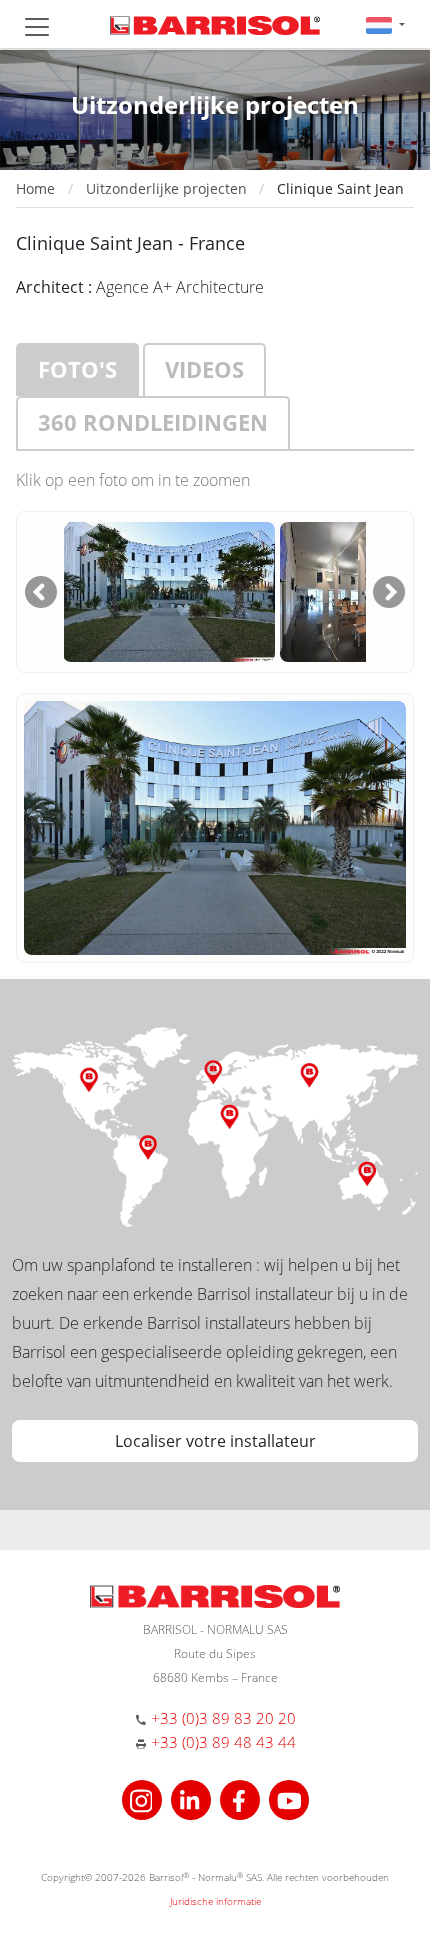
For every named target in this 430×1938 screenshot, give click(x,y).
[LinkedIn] (193, 1798)
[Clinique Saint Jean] (169, 590)
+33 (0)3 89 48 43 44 (223, 1742)
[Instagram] (144, 1798)
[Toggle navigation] (37, 27)
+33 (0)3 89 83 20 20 (223, 1718)
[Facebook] (242, 1798)
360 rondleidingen (153, 422)
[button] (385, 24)
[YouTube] (289, 1798)
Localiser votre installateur (215, 1441)
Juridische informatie (215, 1901)
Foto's (77, 369)
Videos (204, 369)
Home (35, 188)
